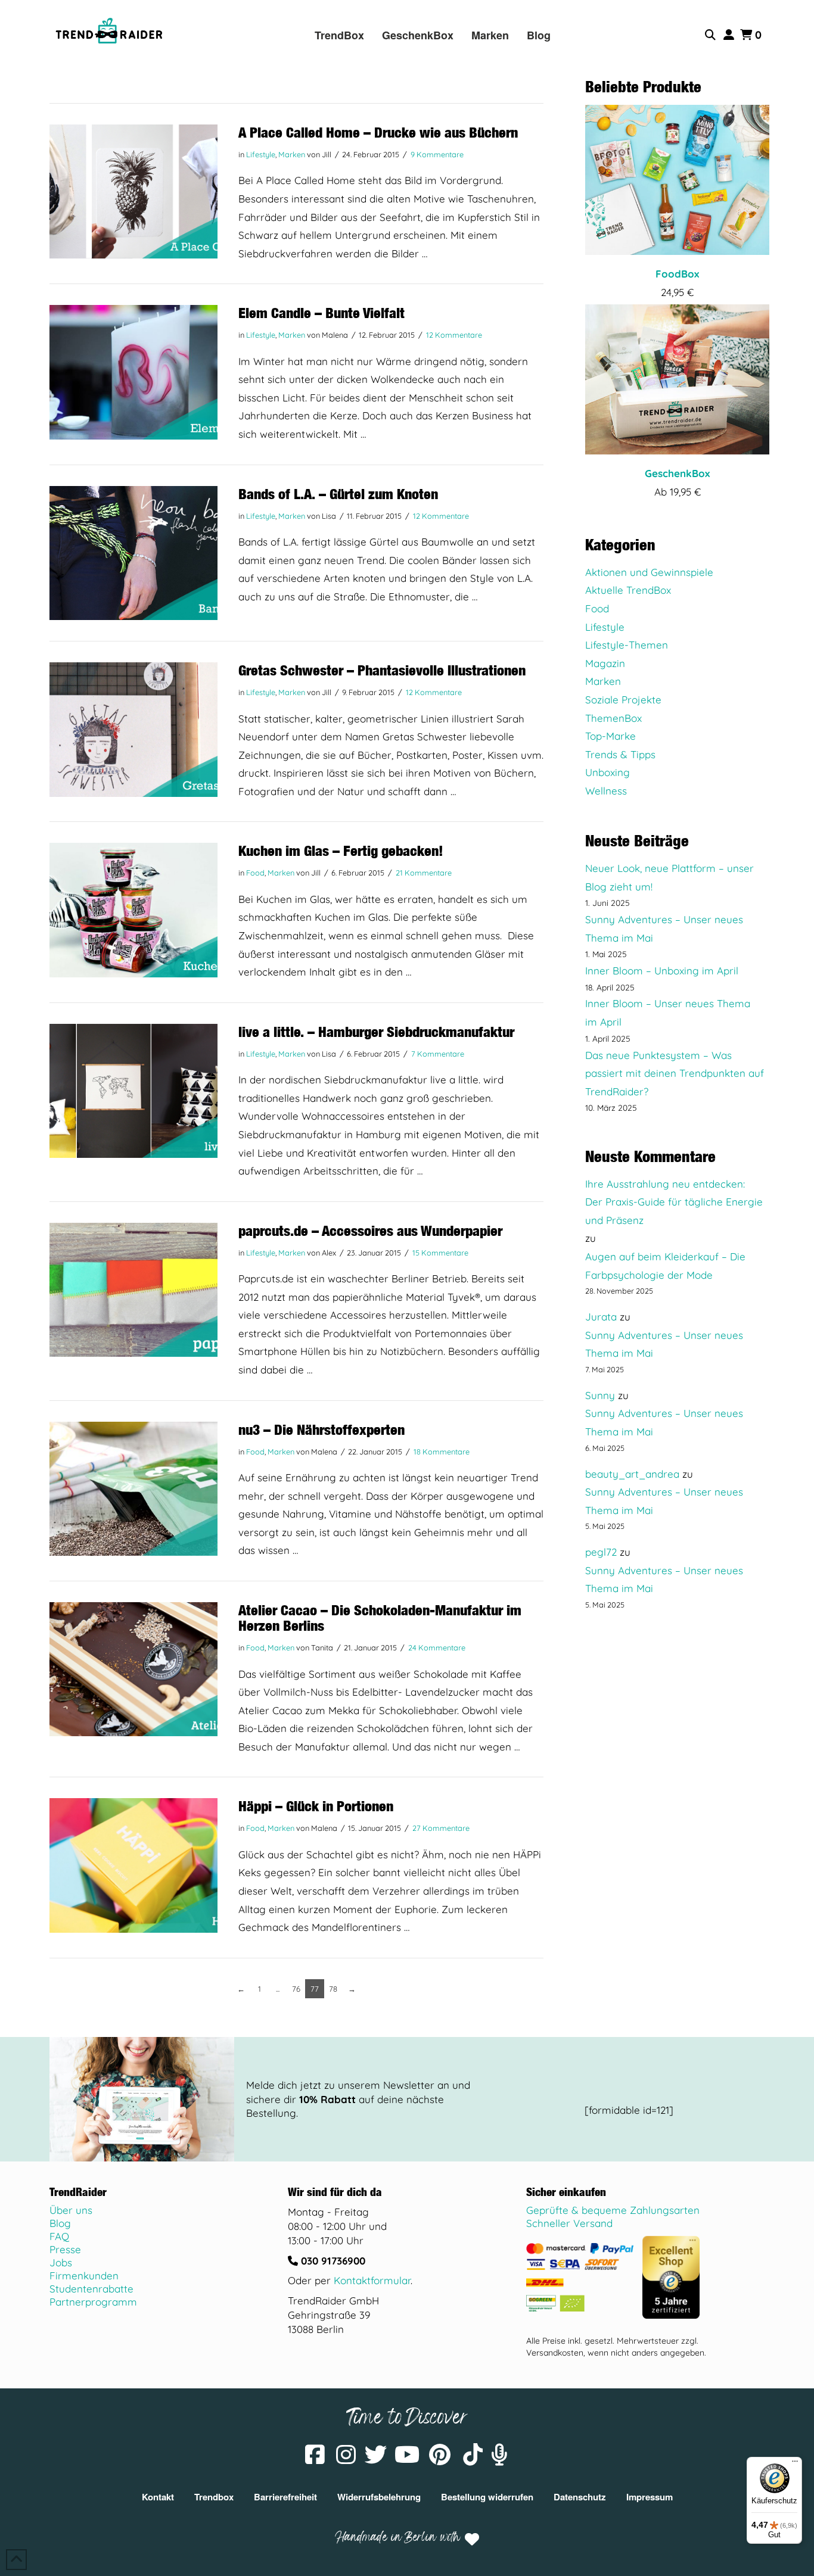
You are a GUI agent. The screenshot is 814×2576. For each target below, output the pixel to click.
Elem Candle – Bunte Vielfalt (321, 313)
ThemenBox (613, 718)
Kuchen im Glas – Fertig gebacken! (341, 851)
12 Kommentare (454, 335)
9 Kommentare (437, 154)
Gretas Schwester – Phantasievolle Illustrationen (382, 670)
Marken (292, 154)
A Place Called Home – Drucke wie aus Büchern (378, 132)
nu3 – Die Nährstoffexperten (321, 1429)
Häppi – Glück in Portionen (316, 1806)
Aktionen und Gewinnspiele (649, 572)
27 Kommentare (441, 1828)
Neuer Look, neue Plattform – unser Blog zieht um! (669, 877)
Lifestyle (261, 154)
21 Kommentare (424, 873)
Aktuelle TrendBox (628, 590)
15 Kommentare (440, 1253)
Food (255, 873)
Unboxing (608, 772)
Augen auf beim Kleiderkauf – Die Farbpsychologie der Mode (665, 1266)
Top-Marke (610, 736)
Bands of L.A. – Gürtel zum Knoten (338, 494)
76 (296, 1989)
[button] (712, 35)
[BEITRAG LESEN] (133, 191)
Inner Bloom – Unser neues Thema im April (668, 1013)
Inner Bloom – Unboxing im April (662, 971)
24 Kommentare (437, 1647)
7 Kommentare (438, 1054)
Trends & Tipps (620, 754)
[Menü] (795, 2464)
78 (333, 1989)
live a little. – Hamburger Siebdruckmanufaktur (376, 1032)
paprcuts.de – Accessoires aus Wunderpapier (370, 1231)
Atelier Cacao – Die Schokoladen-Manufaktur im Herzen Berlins (380, 1618)
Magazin (605, 663)
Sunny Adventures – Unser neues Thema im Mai (664, 929)
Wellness (606, 791)
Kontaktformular (372, 2280)
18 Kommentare (442, 1451)
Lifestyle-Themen (627, 645)
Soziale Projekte (623, 700)
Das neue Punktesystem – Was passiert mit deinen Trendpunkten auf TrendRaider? (675, 1073)
